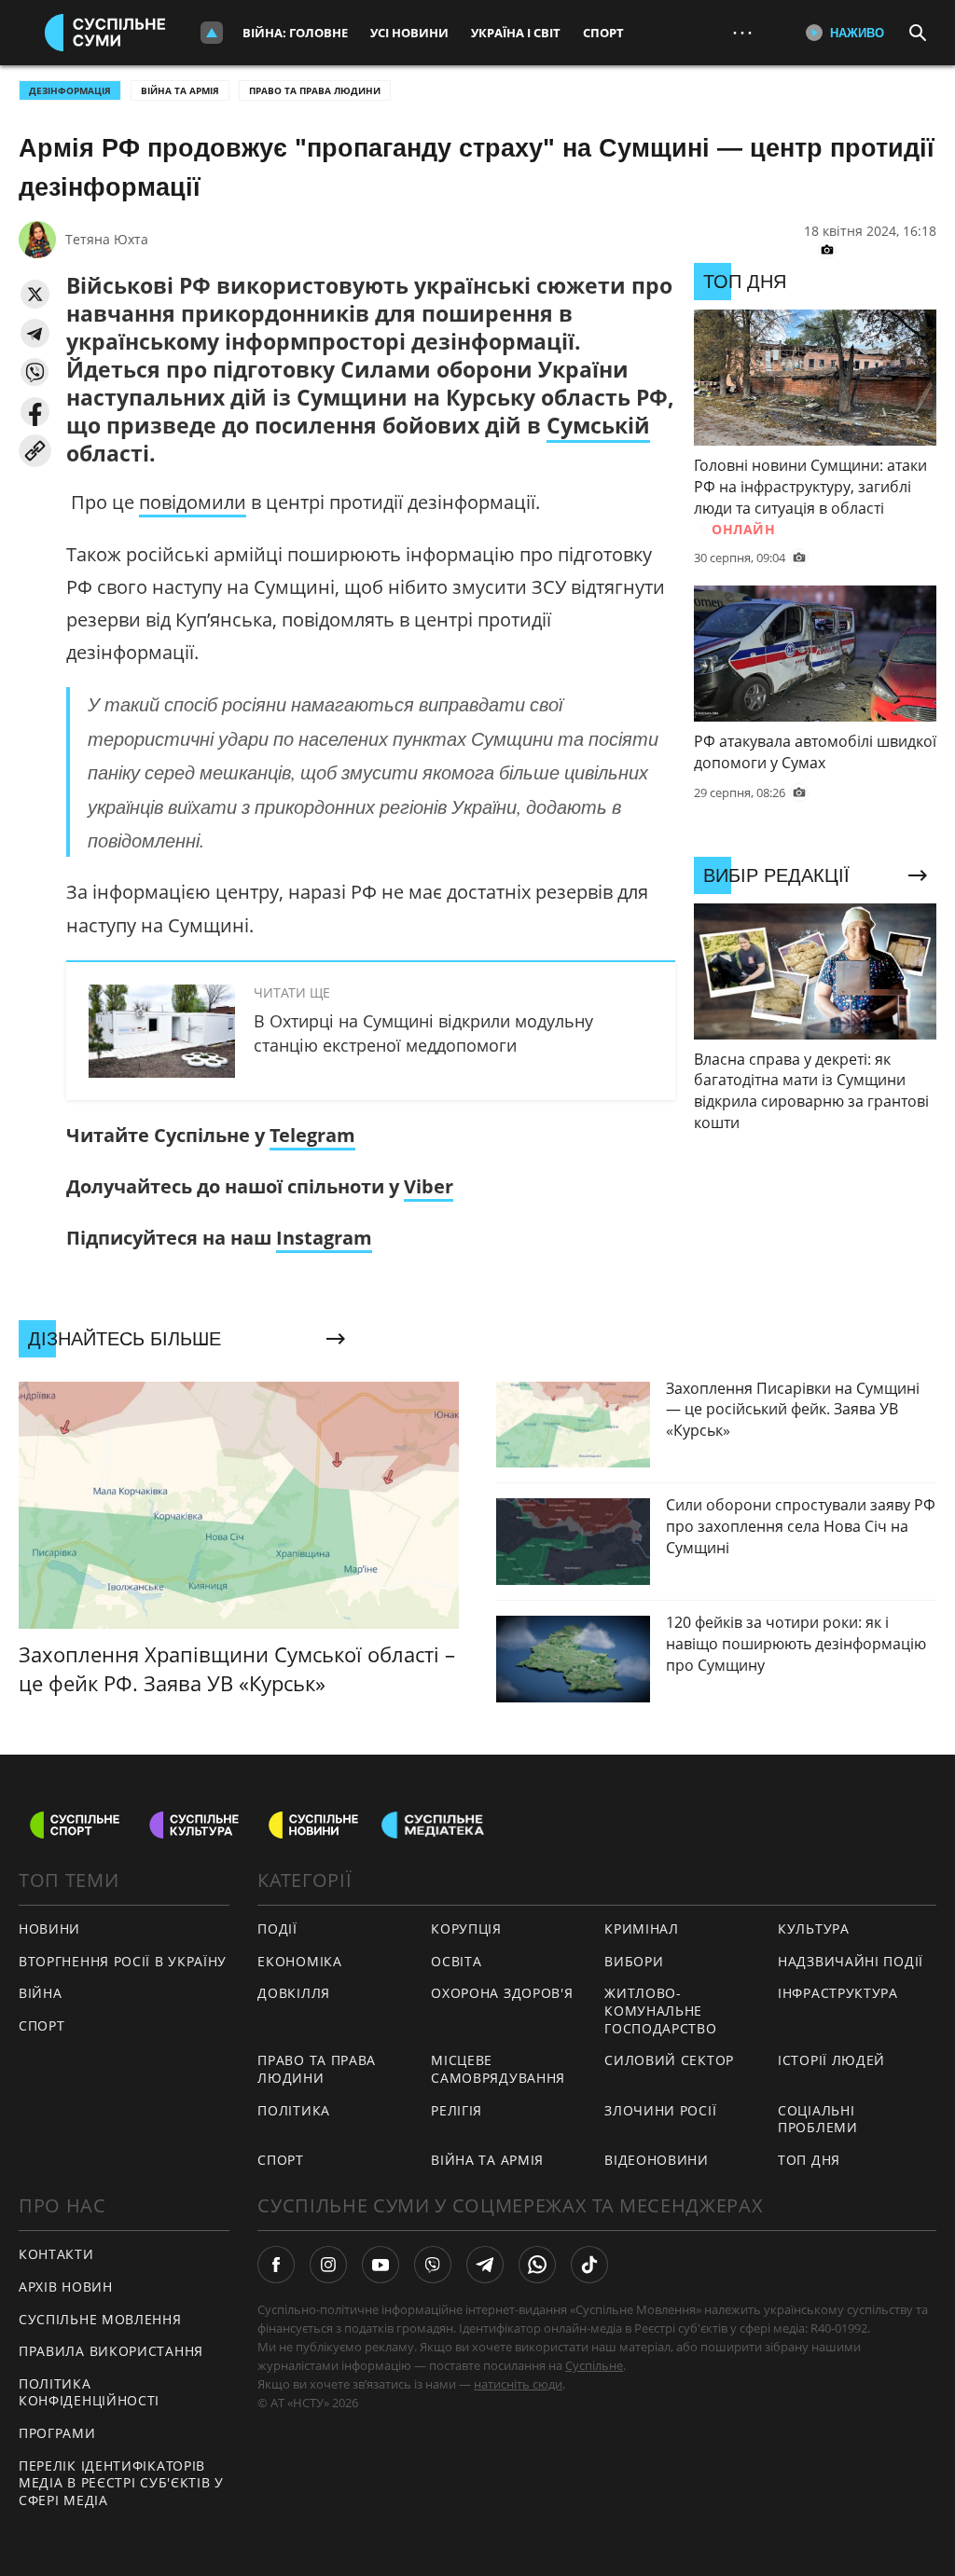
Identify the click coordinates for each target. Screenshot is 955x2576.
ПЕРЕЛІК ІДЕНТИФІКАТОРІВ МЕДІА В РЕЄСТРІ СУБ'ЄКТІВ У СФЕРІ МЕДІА (121, 2483)
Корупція (466, 1929)
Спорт (603, 33)
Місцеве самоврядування (498, 2069)
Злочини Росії (660, 2110)
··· (742, 32)
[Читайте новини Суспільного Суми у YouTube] (381, 2265)
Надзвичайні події (851, 1961)
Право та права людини (315, 90)
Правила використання (111, 2351)
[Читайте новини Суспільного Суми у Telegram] (485, 2265)
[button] (35, 294)
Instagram (324, 1238)
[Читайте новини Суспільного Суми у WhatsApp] (537, 2265)
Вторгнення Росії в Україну (123, 1961)
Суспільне (594, 2365)
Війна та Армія (180, 90)
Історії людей (831, 2060)
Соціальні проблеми (818, 2119)
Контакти (56, 2254)
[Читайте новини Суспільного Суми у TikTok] (589, 2265)
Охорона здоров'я (502, 1993)
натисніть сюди (518, 2384)
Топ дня (809, 2160)
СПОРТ (42, 2025)
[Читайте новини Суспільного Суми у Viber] (433, 2265)
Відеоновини (657, 2160)
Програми (57, 2433)
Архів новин (66, 2287)
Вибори (634, 1961)
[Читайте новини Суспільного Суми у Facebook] (276, 2265)
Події (277, 1929)
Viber (429, 1186)
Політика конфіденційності (89, 2392)
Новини (49, 1929)
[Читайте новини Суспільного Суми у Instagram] (328, 2265)
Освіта (456, 1961)
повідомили (193, 502)
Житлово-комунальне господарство (660, 2010)
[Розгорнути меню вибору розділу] (212, 33)
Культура (814, 1929)
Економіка (299, 1961)
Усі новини (409, 33)
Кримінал (642, 1929)
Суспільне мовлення (100, 2319)
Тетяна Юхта (107, 239)
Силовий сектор (669, 2060)
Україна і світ (516, 33)
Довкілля (294, 1993)
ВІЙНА (41, 1993)
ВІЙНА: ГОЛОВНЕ (295, 33)
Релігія (457, 2110)
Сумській (598, 425)
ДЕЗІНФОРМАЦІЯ (70, 90)
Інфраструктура (838, 1993)
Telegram (312, 1135)
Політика (294, 2110)
